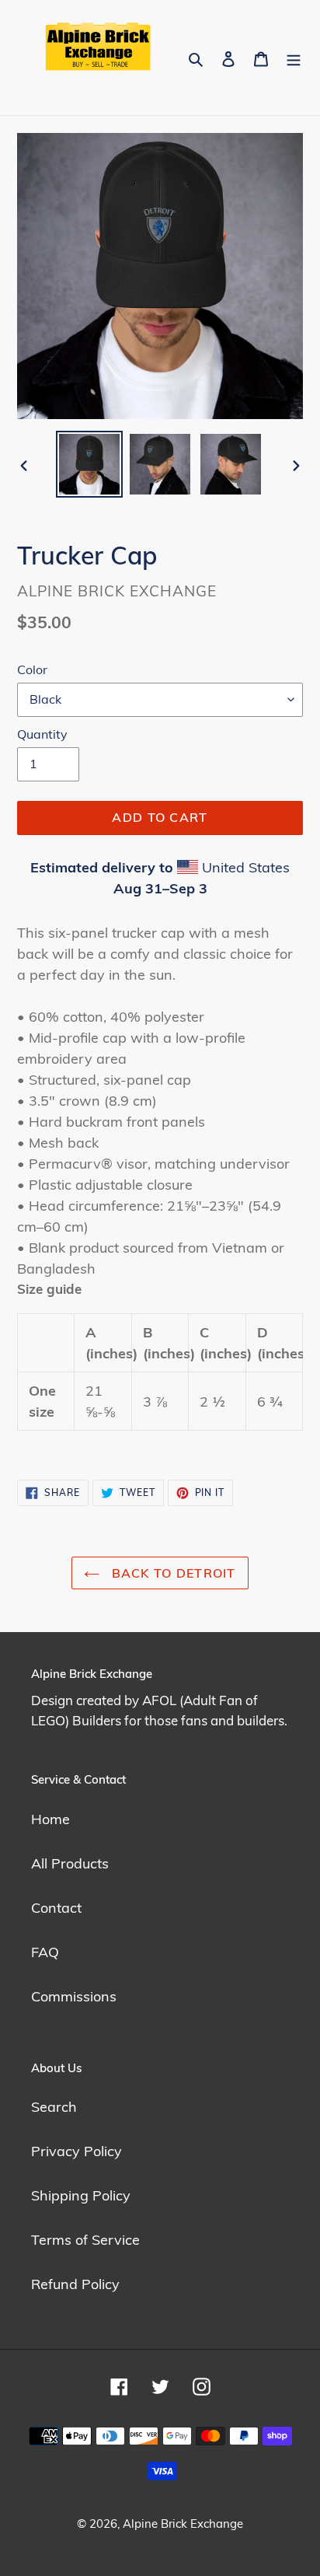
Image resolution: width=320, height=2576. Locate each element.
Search (54, 2107)
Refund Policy (75, 2284)
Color (32, 669)
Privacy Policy (77, 2151)
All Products (70, 1863)
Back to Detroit (171, 1573)
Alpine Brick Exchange (183, 2524)
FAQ (45, 1952)
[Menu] (294, 57)
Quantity (42, 734)
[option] (90, 464)
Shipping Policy (81, 2195)
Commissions (74, 1996)
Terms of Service (85, 2240)
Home (50, 1819)
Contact (56, 1908)
